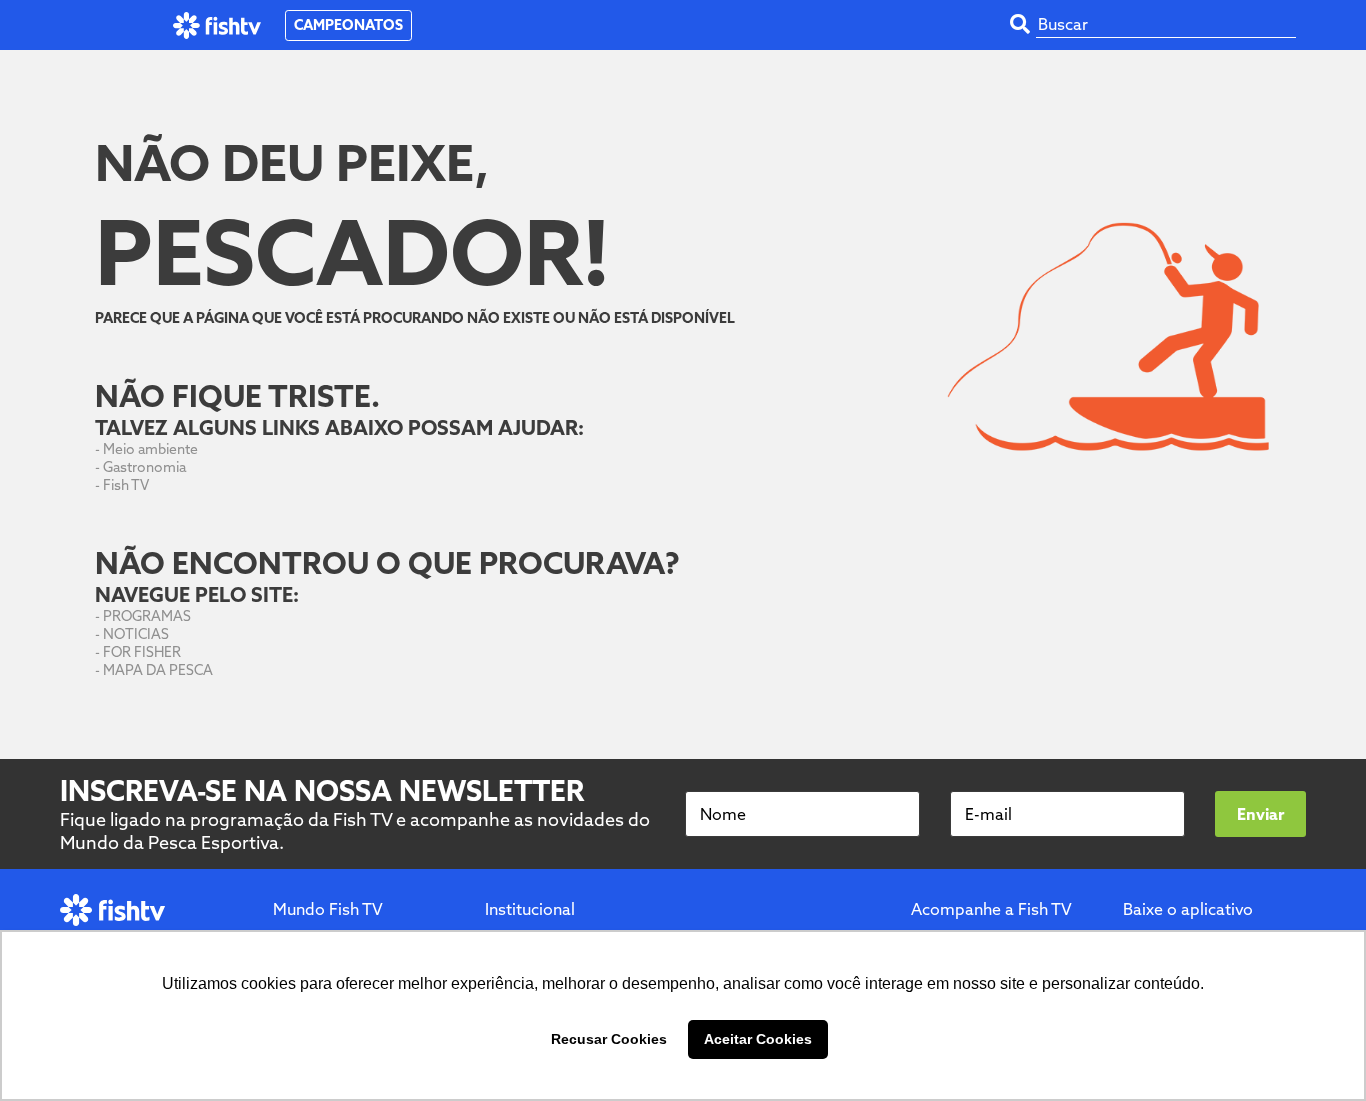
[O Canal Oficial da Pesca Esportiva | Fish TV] (217, 25)
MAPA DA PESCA (158, 670)
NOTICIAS (136, 634)
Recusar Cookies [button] (609, 1039)
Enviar (1260, 814)
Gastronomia (144, 467)
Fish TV (126, 485)
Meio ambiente (150, 449)
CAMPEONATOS (348, 25)
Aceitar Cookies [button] (758, 1039)
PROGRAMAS (147, 616)
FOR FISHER (142, 652)
